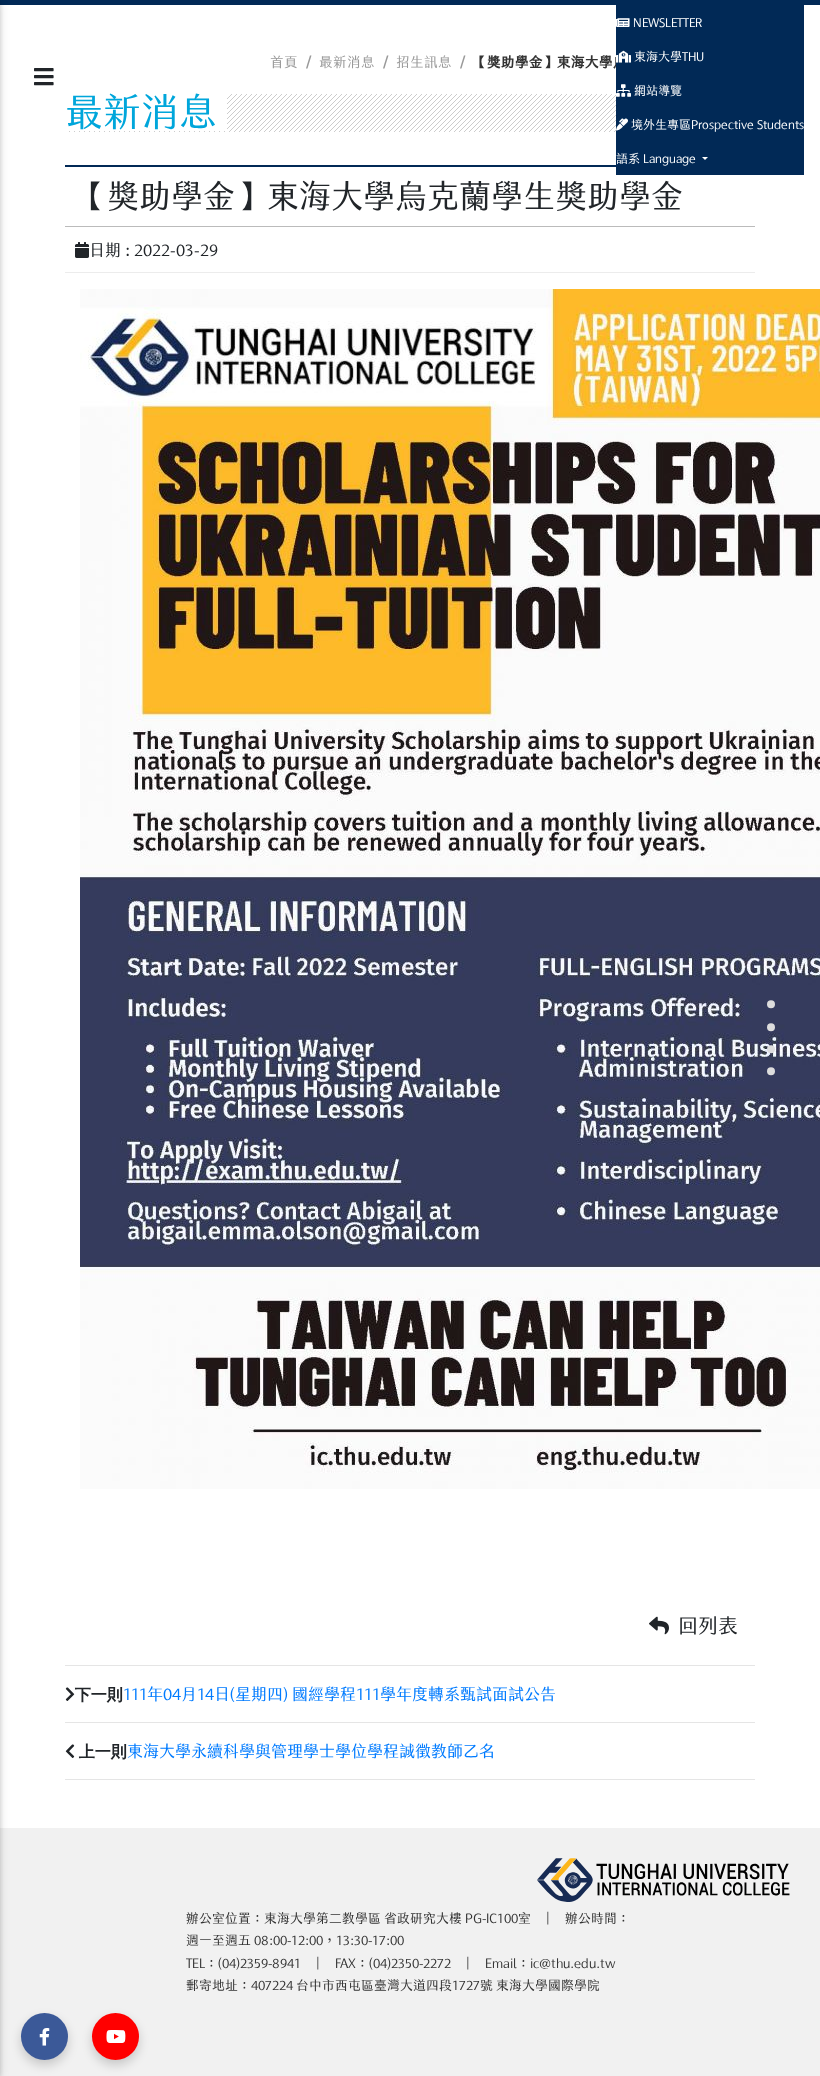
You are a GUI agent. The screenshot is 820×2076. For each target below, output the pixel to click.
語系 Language (657, 158)
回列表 (705, 1625)
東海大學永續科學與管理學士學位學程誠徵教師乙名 (311, 1751)
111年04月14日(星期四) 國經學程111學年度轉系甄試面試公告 (339, 1694)
